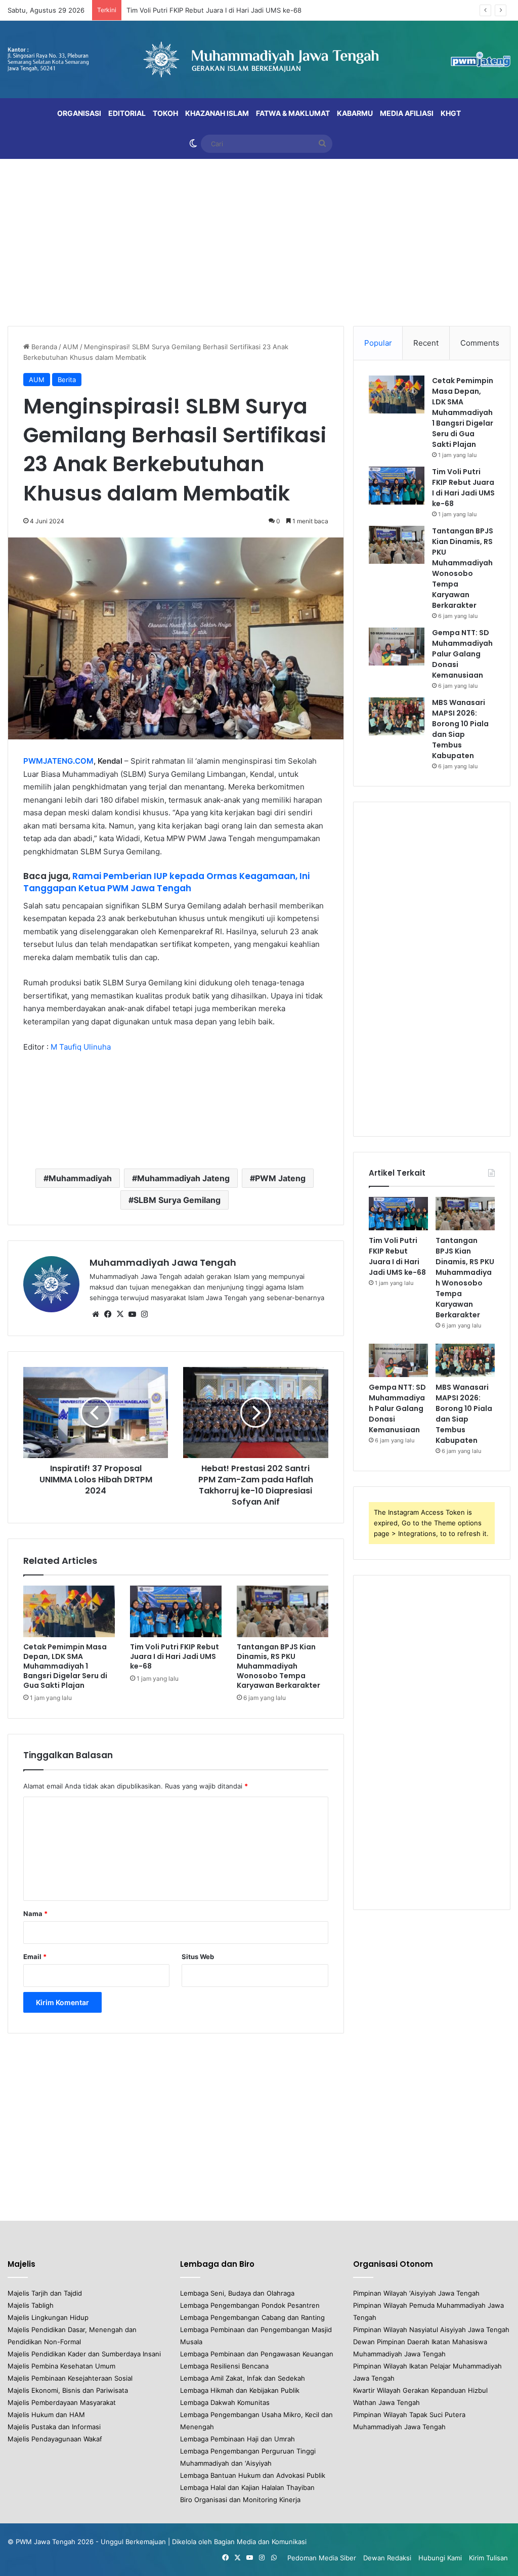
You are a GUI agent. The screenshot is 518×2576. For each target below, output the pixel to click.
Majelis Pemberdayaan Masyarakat (62, 2402)
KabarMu (355, 113)
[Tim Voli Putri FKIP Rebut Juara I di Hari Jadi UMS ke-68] (176, 1611)
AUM (71, 347)
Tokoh (165, 113)
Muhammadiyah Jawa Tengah (163, 1262)
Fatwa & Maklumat (293, 113)
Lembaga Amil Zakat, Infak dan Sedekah (243, 2378)
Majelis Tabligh (31, 2305)
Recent (426, 343)
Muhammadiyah (80, 1178)
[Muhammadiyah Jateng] (259, 59)
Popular (378, 343)
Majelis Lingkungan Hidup (48, 2317)
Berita (67, 380)
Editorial (127, 113)
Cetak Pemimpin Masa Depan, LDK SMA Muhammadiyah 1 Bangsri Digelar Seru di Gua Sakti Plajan (65, 1666)
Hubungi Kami (440, 2558)
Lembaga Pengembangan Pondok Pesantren (250, 2305)
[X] (120, 1314)
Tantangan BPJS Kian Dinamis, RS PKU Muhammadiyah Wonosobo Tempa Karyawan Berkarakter (278, 1666)
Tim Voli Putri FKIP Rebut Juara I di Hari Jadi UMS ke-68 (214, 10)
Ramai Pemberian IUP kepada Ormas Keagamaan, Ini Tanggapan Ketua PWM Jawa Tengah (166, 882)
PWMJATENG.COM (58, 761)
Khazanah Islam (217, 113)
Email (35, 1957)
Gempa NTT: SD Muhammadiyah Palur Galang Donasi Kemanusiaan (462, 654)
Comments (480, 343)
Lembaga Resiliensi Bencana (224, 2366)
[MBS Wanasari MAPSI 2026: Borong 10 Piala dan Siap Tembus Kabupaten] (397, 716)
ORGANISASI (79, 113)
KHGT (451, 113)
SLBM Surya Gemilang (177, 1200)
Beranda (43, 347)
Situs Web (198, 1957)
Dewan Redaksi (387, 2558)
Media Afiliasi (407, 113)
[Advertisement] (259, 240)
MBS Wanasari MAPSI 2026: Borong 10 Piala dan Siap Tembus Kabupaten (460, 729)
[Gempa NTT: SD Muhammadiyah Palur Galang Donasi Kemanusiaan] (397, 647)
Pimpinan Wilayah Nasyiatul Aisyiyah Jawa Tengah (431, 2330)
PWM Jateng (280, 1178)
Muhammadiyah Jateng (183, 1178)
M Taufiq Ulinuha (81, 1047)
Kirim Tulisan (488, 2558)
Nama (35, 1914)
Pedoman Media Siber (322, 2558)
